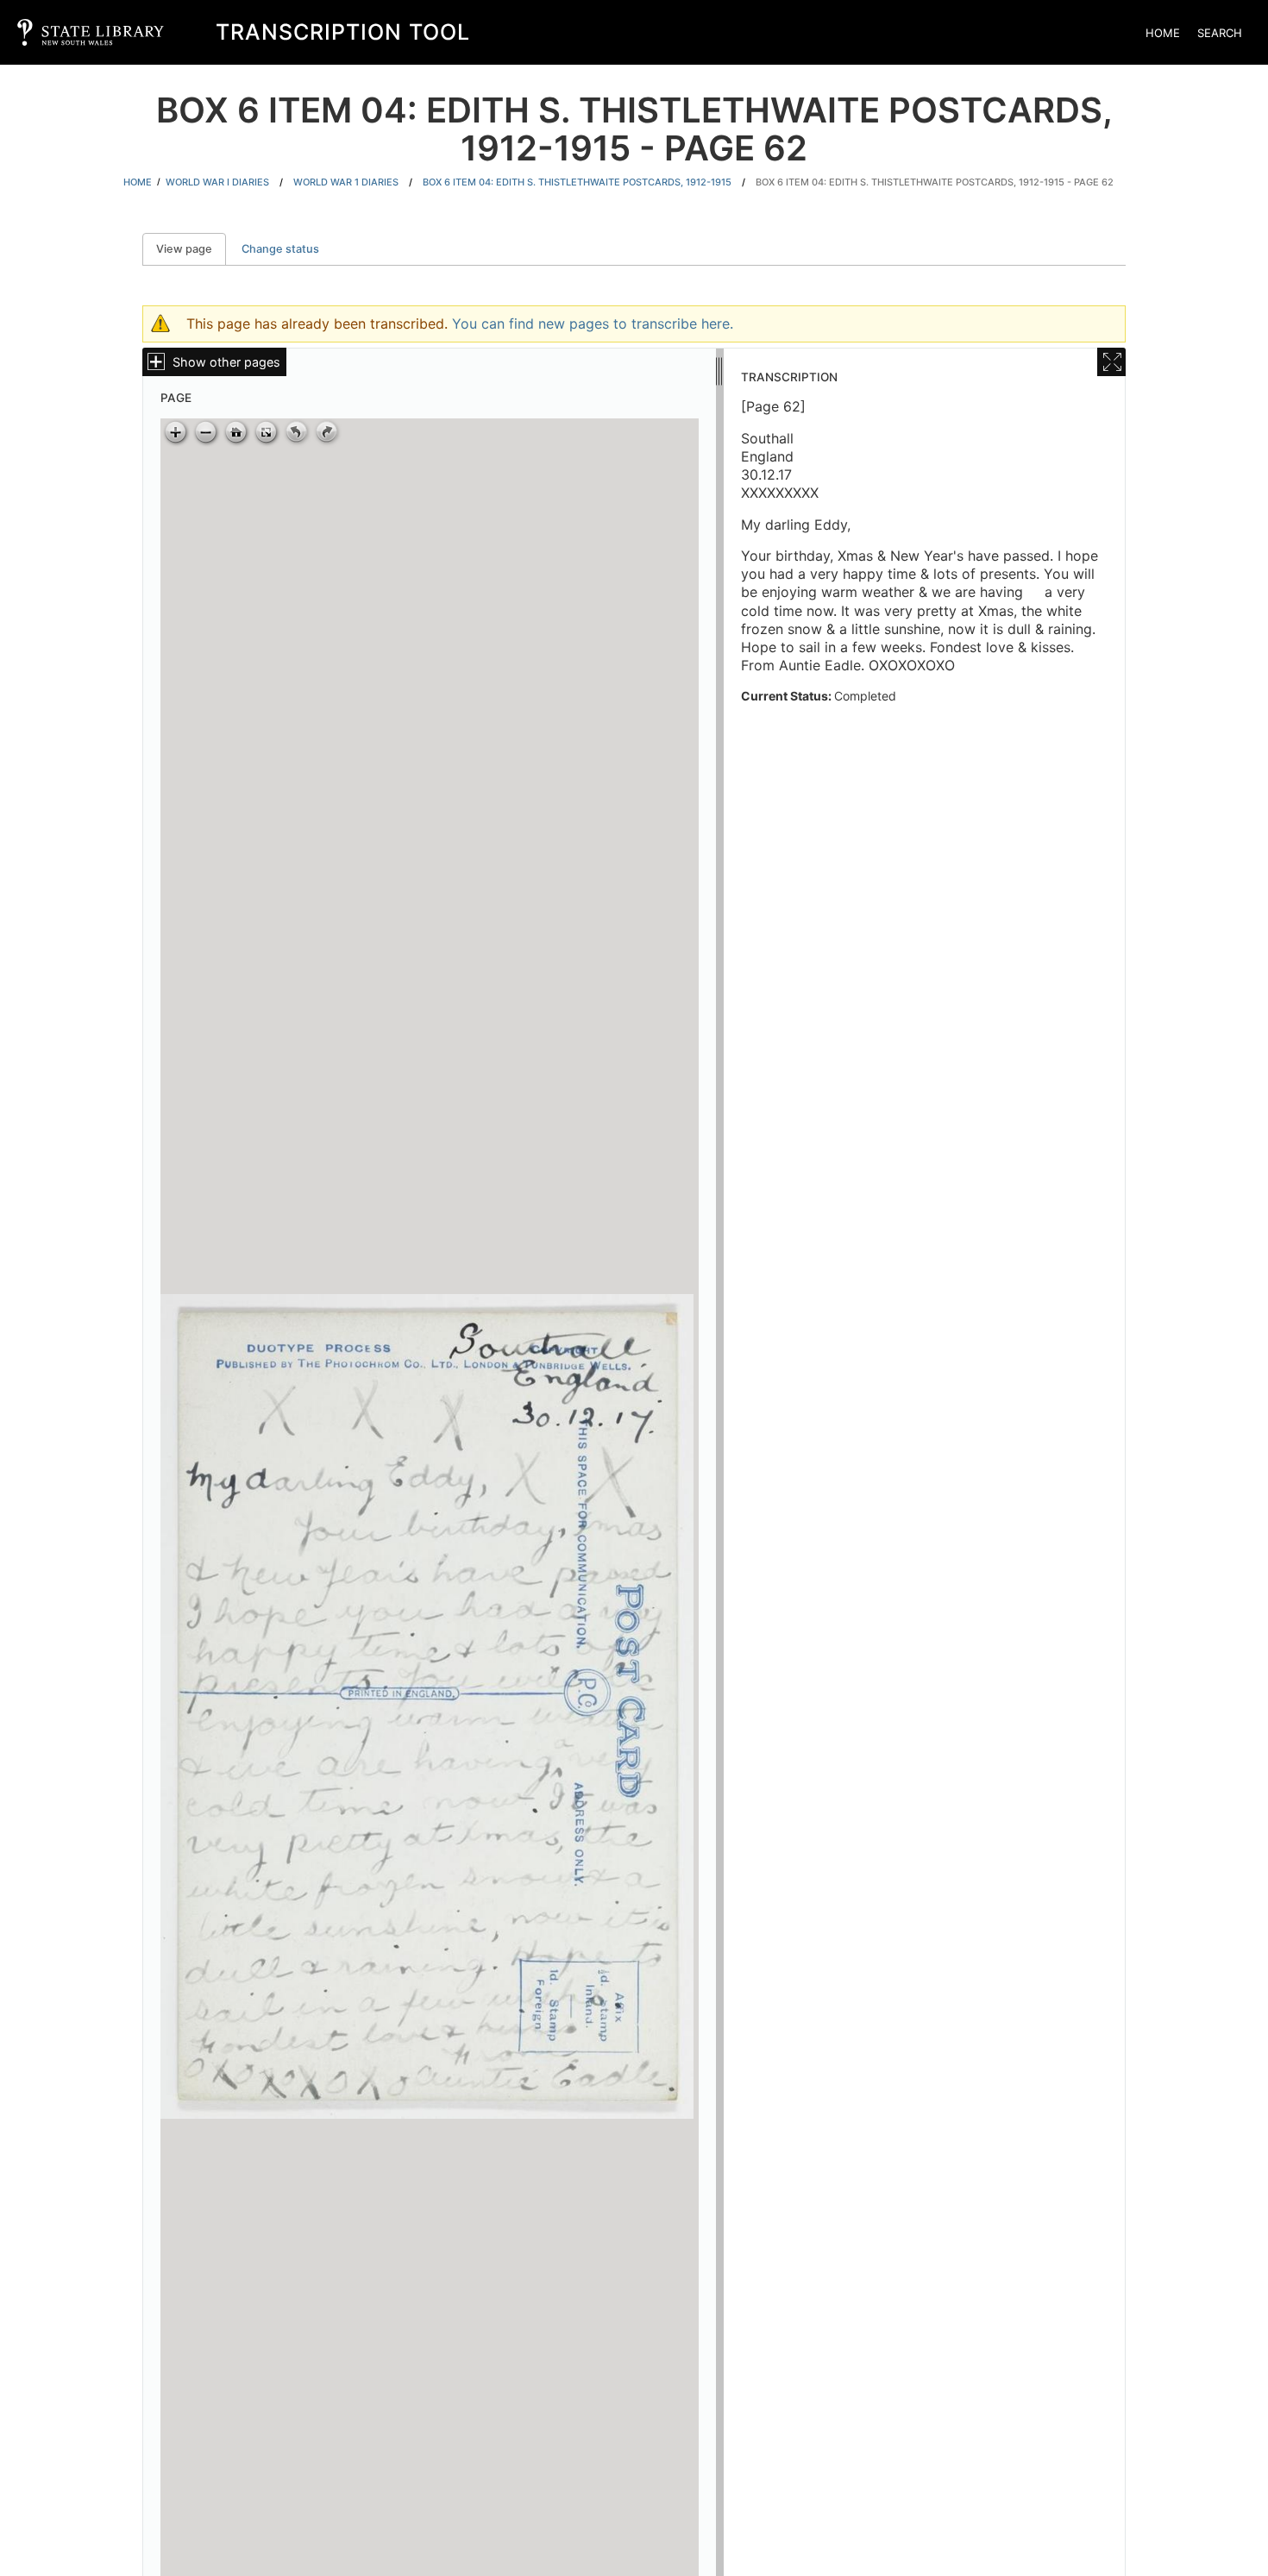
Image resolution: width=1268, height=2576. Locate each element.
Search (1220, 33)
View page (191, 249)
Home (1163, 33)
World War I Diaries (217, 182)
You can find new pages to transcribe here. (593, 324)
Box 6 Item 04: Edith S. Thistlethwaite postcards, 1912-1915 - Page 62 (935, 182)
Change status (280, 249)
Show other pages (226, 362)
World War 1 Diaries (346, 182)
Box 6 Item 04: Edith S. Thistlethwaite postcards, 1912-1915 (577, 182)
